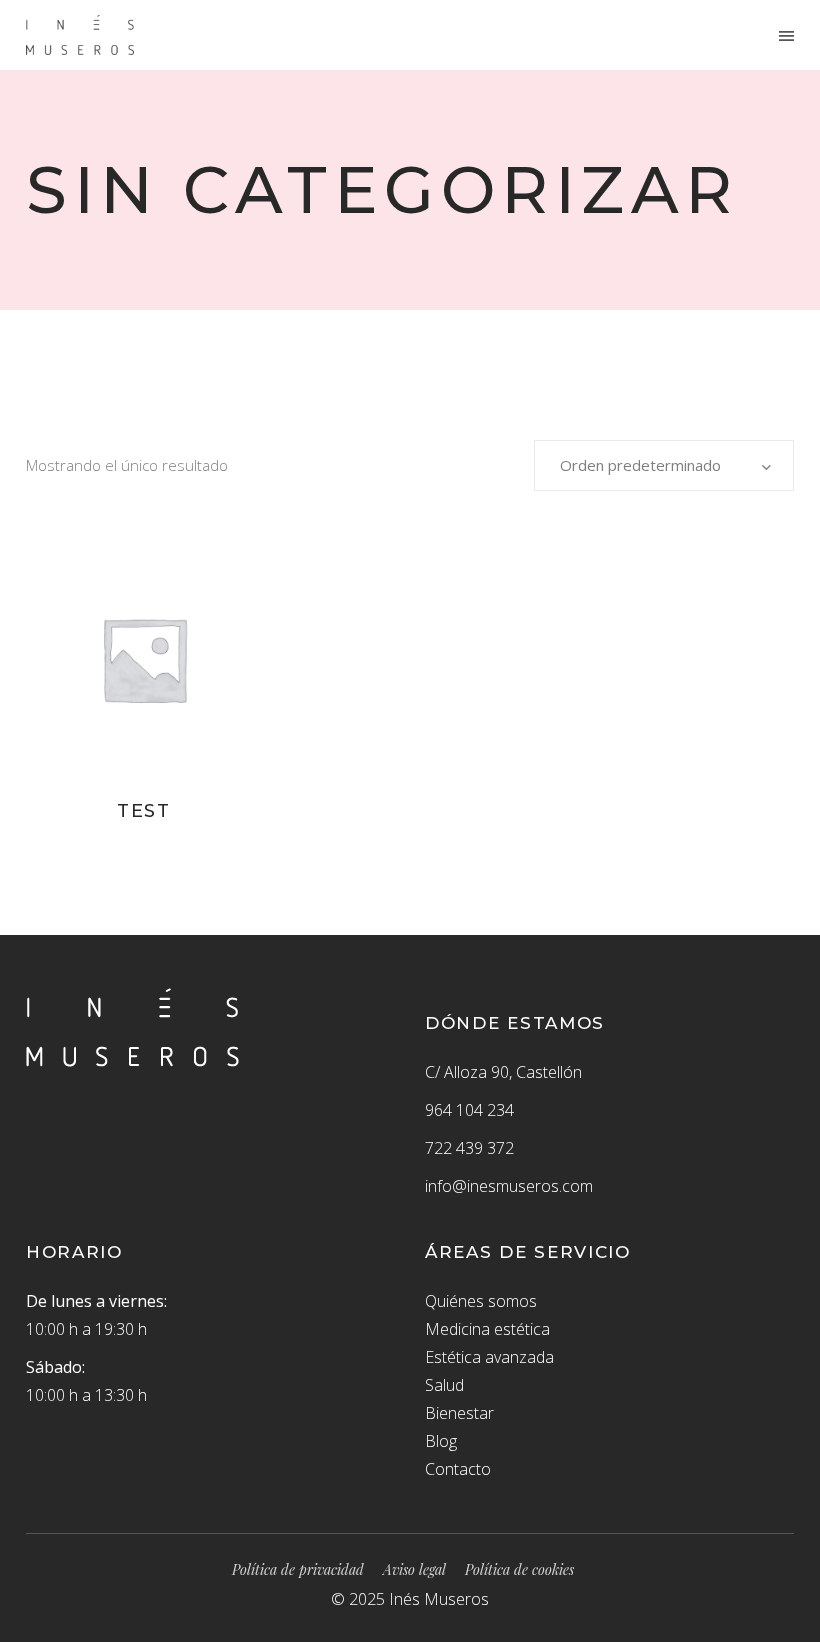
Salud (444, 1385)
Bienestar (459, 1413)
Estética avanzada (489, 1357)
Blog (441, 1441)
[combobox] (664, 465)
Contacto (458, 1469)
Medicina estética (487, 1329)
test (144, 811)
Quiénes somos (481, 1301)
